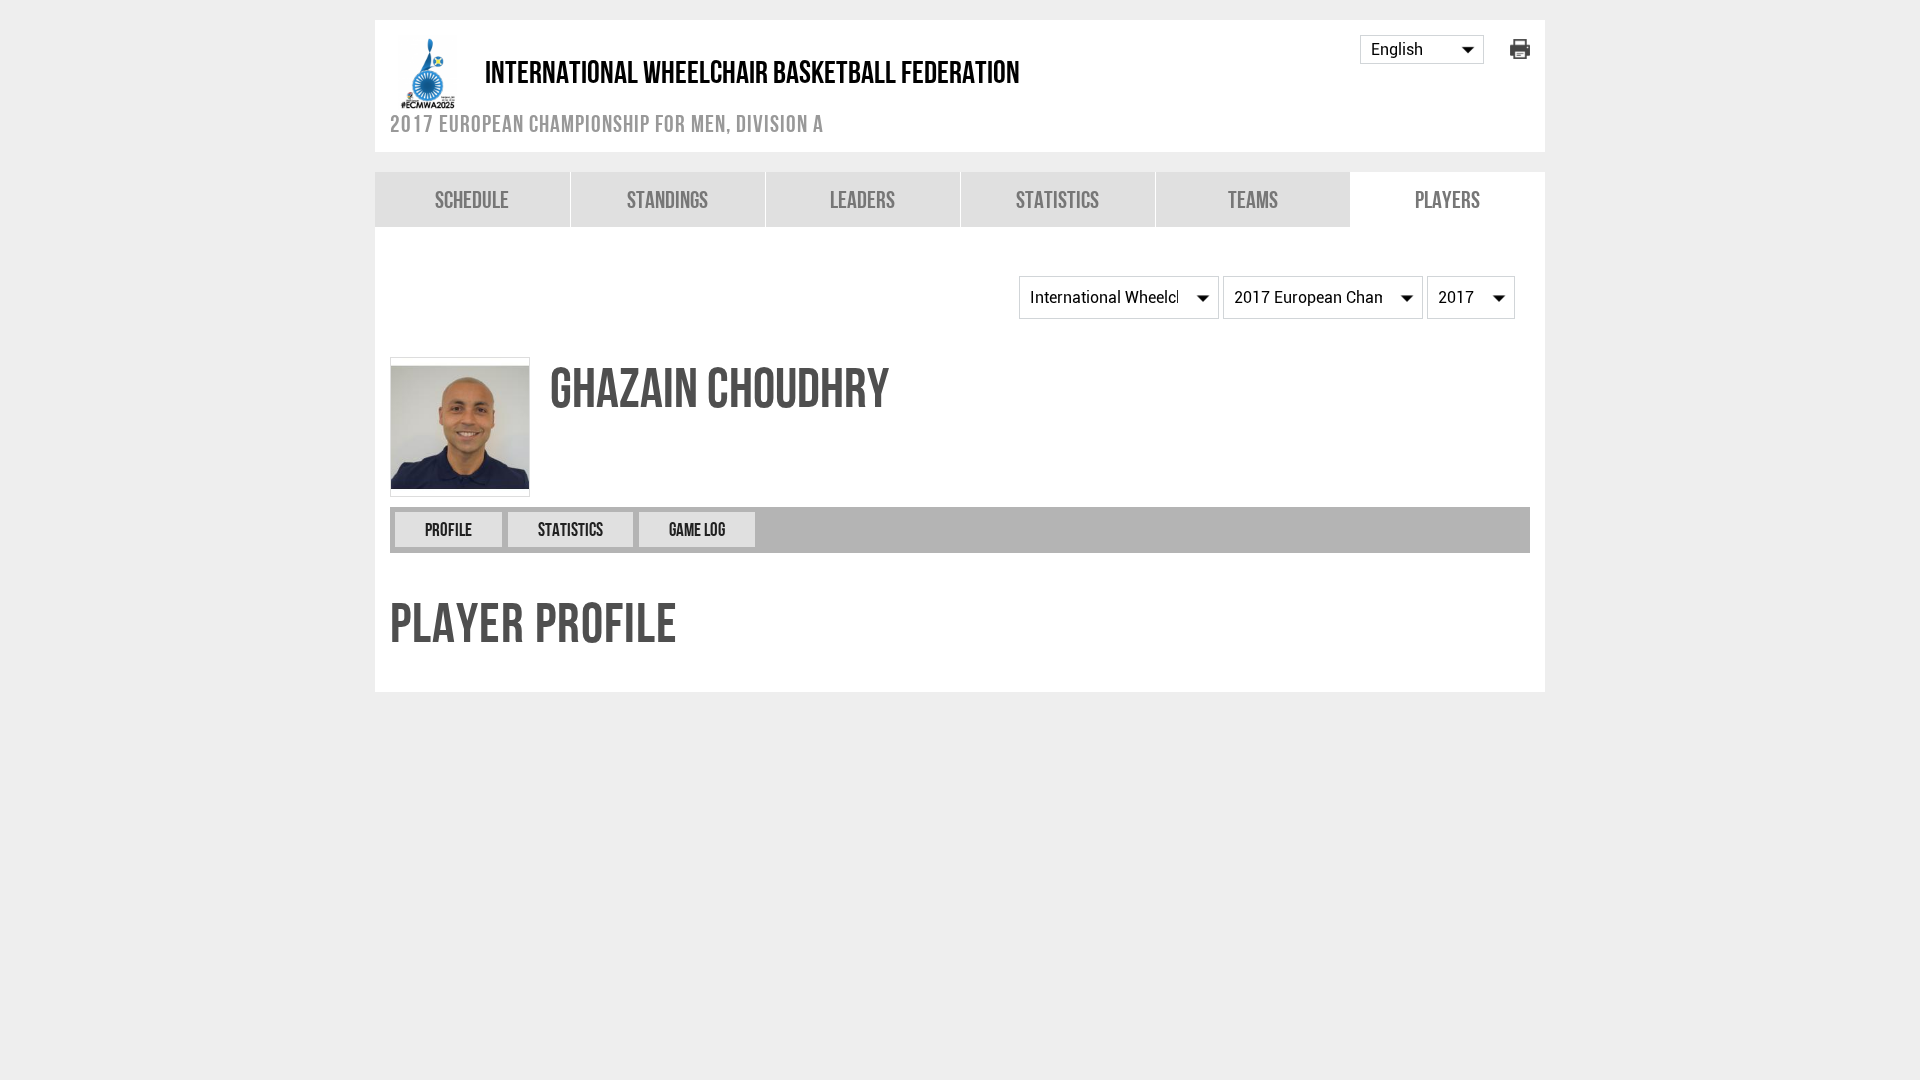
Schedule (472, 199)
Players (1447, 199)
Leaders (862, 199)
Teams (1253, 199)
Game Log (697, 529)
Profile (448, 529)
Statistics (1057, 199)
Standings (667, 199)
